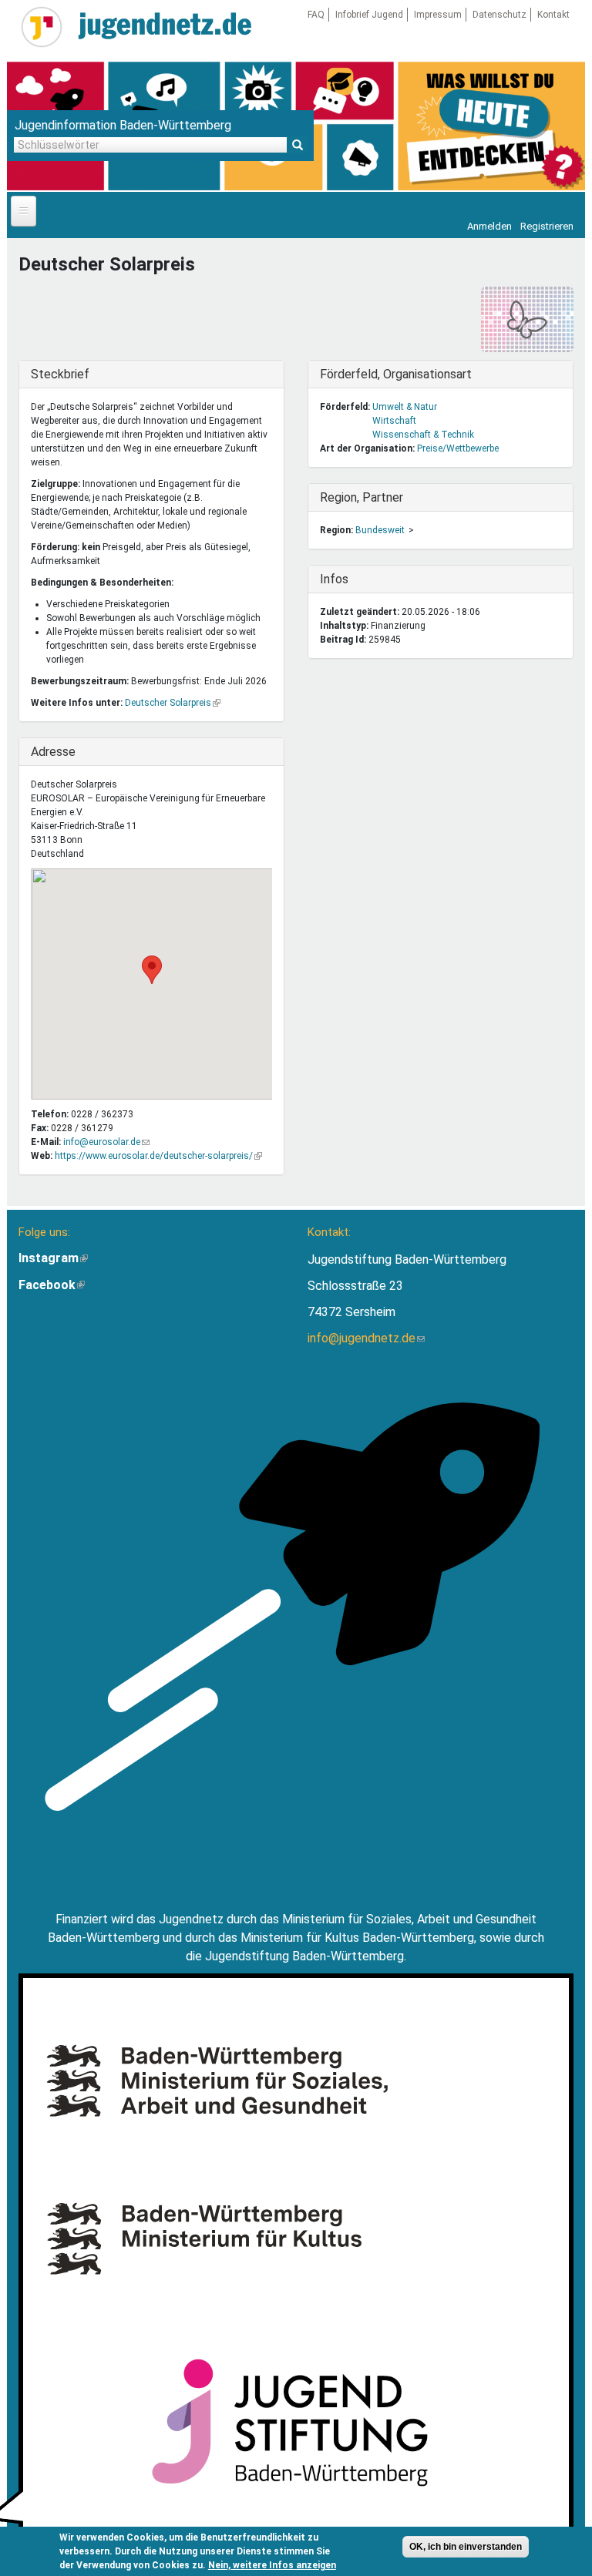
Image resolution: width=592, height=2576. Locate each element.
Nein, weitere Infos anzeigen (272, 2565)
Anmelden (489, 226)
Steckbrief (62, 374)
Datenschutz (499, 15)
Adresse (62, 752)
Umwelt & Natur (405, 407)
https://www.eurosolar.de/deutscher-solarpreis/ (158, 1156)
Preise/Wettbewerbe (458, 448)
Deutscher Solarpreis (173, 703)
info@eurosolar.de (106, 1142)
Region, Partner (362, 497)
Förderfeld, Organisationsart (396, 374)
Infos (351, 579)
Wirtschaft (394, 421)
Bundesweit (380, 530)
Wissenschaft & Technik (423, 435)
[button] (152, 970)
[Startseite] (42, 27)
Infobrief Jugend (369, 15)
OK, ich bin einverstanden (466, 2547)
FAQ (316, 15)
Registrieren (547, 226)
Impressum (438, 15)
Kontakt (553, 15)
